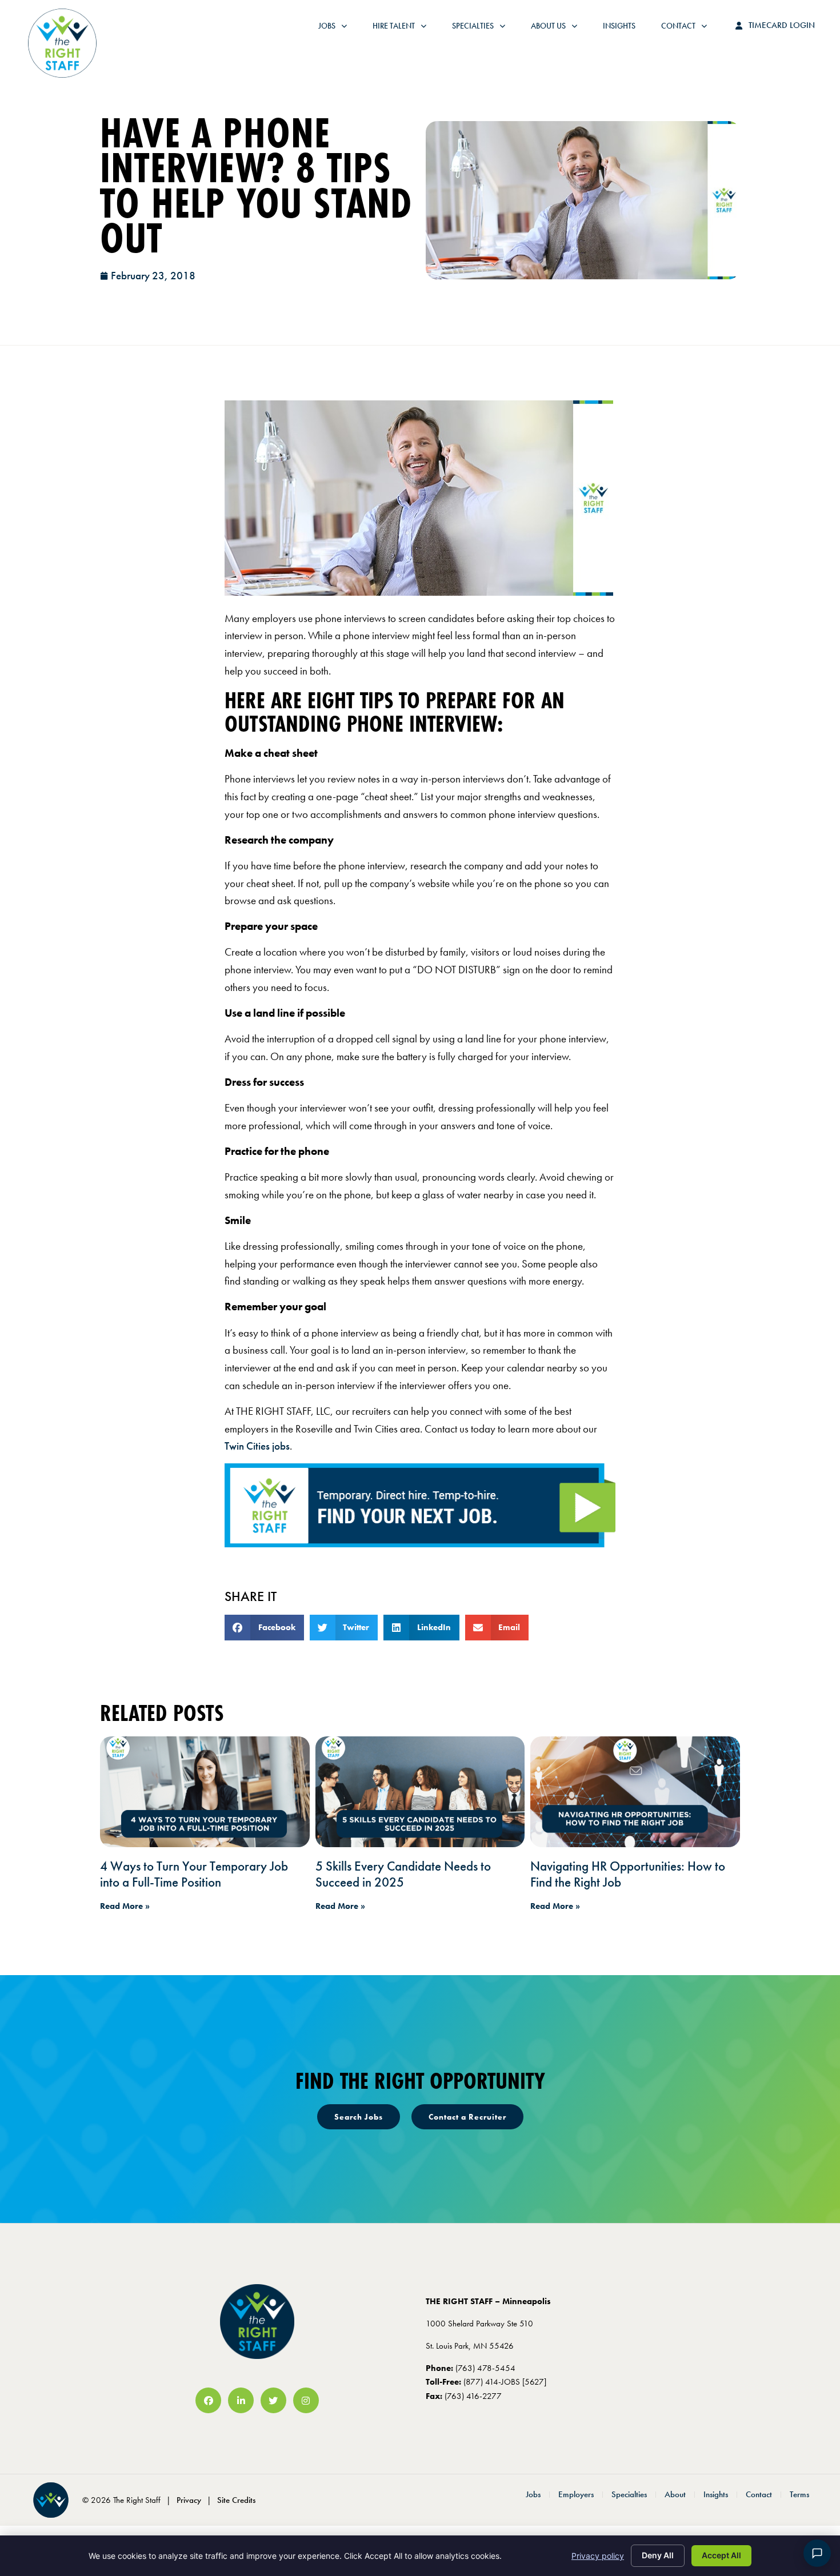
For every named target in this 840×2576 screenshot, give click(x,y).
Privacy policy (598, 2556)
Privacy (189, 2500)
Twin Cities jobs (257, 1446)
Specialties (484, 29)
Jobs (335, 29)
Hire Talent (405, 29)
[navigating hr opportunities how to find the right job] (635, 1792)
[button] (264, 1628)
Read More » (125, 1906)
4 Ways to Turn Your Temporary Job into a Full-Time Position (194, 1874)
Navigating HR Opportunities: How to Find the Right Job (628, 1874)
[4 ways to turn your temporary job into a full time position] (205, 1792)
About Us (560, 29)
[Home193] (420, 1544)
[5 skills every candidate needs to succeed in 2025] (420, 1792)
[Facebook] (208, 2400)
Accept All (721, 2555)
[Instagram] (306, 2400)
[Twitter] (273, 2400)
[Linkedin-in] (241, 2400)
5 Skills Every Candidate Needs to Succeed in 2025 (403, 1874)
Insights (625, 29)
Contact (690, 29)
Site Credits (236, 2500)
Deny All (658, 2555)
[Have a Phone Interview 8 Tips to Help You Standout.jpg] (419, 592)
